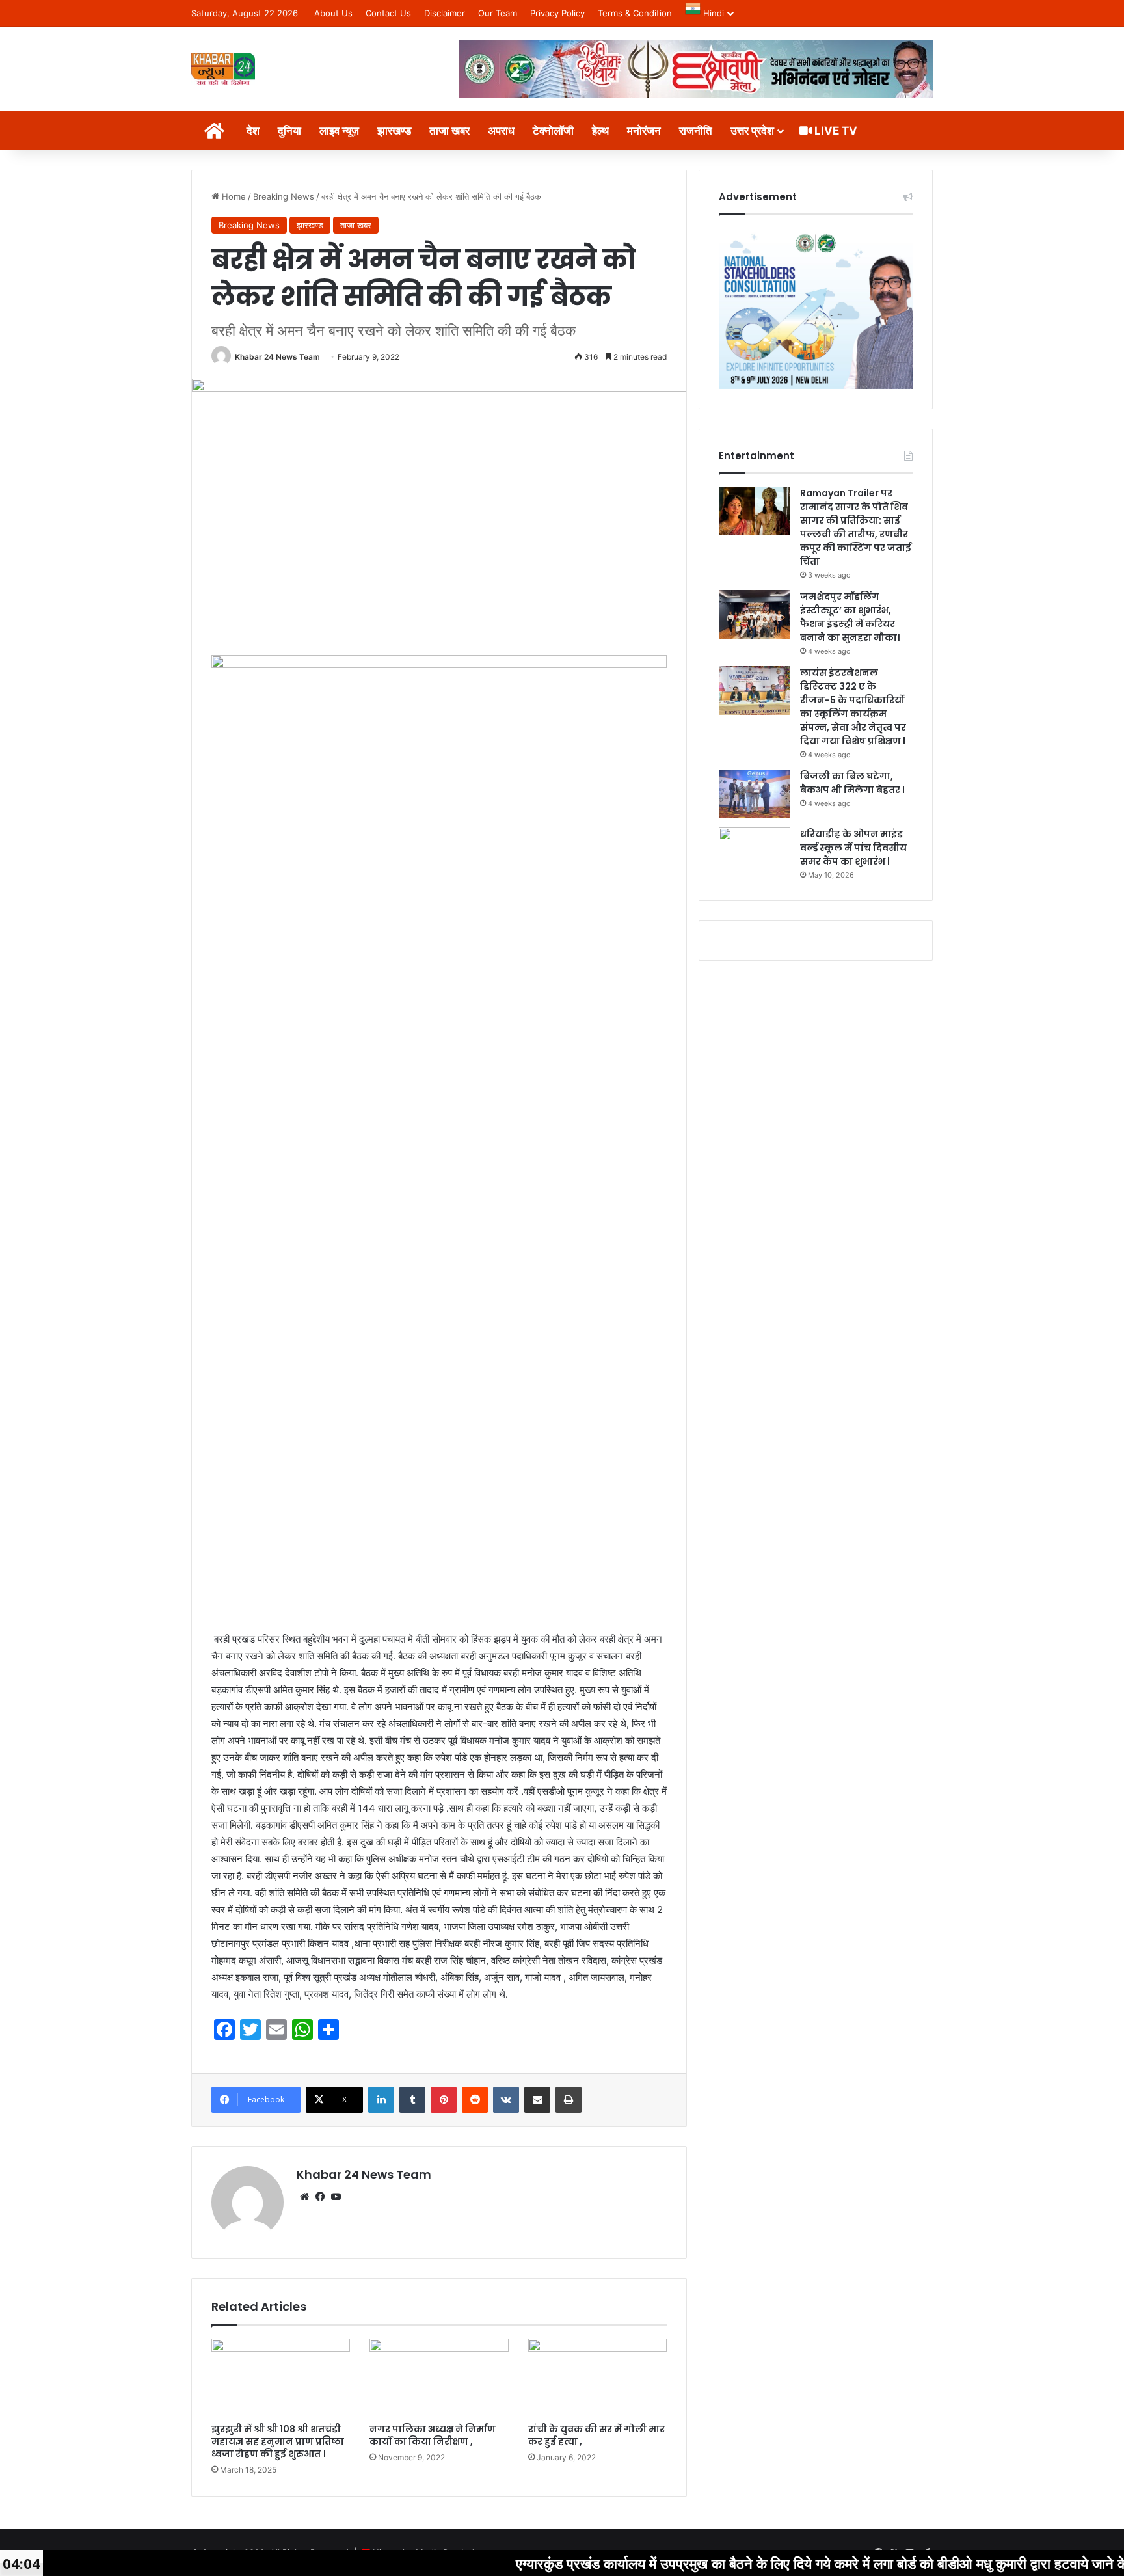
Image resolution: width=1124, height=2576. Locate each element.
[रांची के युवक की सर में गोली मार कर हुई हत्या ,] (597, 2378)
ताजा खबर (449, 131)
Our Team (498, 13)
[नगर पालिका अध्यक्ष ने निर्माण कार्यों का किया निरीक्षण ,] (439, 2378)
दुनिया (289, 131)
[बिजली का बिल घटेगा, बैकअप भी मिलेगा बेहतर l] (755, 794)
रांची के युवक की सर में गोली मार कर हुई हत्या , (596, 2435)
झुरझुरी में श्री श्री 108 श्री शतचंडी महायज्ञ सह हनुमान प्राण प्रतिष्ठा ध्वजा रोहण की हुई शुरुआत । (278, 2441)
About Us (333, 13)
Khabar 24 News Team (277, 357)
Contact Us (388, 13)
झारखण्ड (394, 131)
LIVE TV (835, 131)
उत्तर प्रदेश (752, 131)
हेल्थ (600, 131)
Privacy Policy (557, 13)
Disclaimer (445, 13)
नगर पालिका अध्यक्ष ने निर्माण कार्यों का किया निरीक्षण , (433, 2435)
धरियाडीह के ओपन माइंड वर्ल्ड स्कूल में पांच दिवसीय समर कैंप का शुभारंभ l (853, 848)
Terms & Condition (635, 13)
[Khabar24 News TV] (223, 69)
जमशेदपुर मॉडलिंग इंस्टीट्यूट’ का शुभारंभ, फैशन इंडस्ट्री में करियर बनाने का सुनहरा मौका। (850, 617)
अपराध (501, 131)
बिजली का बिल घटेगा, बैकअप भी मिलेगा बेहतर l (852, 783)
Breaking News (284, 196)
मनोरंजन (644, 131)
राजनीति (696, 131)
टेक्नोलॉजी (553, 131)
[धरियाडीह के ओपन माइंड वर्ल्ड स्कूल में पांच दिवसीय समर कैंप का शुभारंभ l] (755, 852)
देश (253, 131)
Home (233, 196)
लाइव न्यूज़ (339, 131)
